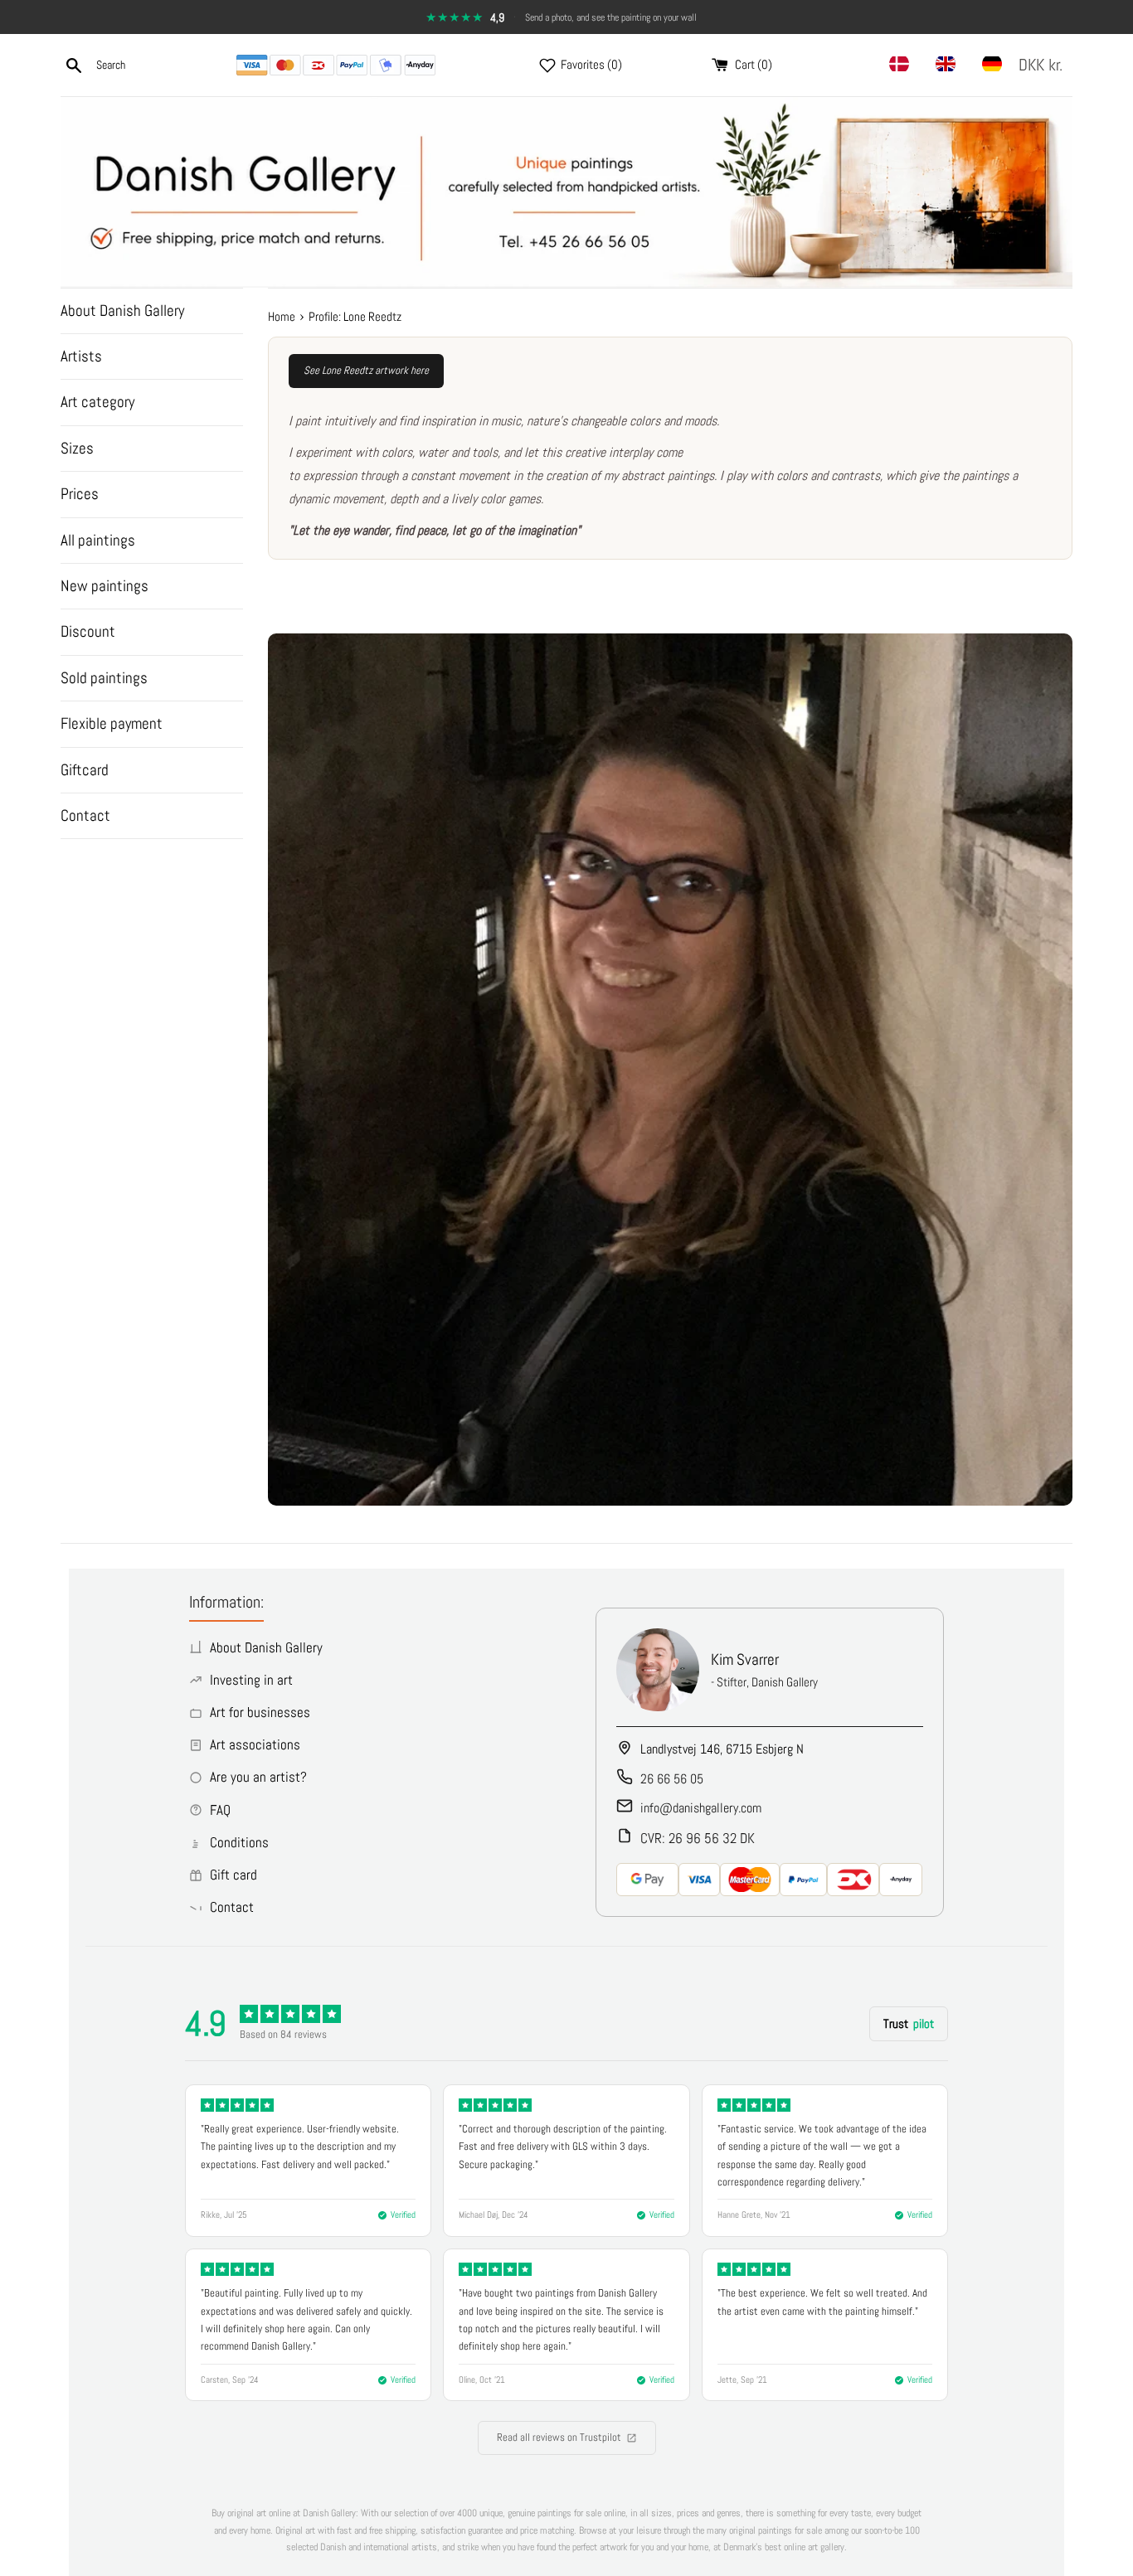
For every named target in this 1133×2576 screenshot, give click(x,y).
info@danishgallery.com (701, 1808)
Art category (97, 402)
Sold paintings (104, 678)
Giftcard (85, 770)
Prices (80, 494)
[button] (1044, 65)
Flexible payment (112, 723)
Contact (85, 815)
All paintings (98, 540)
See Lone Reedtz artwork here (366, 370)
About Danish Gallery (122, 310)
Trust (909, 2023)
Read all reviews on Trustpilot (559, 2437)
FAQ (220, 1810)
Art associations (255, 1744)
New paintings (105, 586)
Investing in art (251, 1680)
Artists (81, 356)
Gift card (233, 1875)
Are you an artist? (258, 1777)
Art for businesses (260, 1712)
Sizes (77, 448)
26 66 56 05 (672, 1779)
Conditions (239, 1842)
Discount (88, 631)
